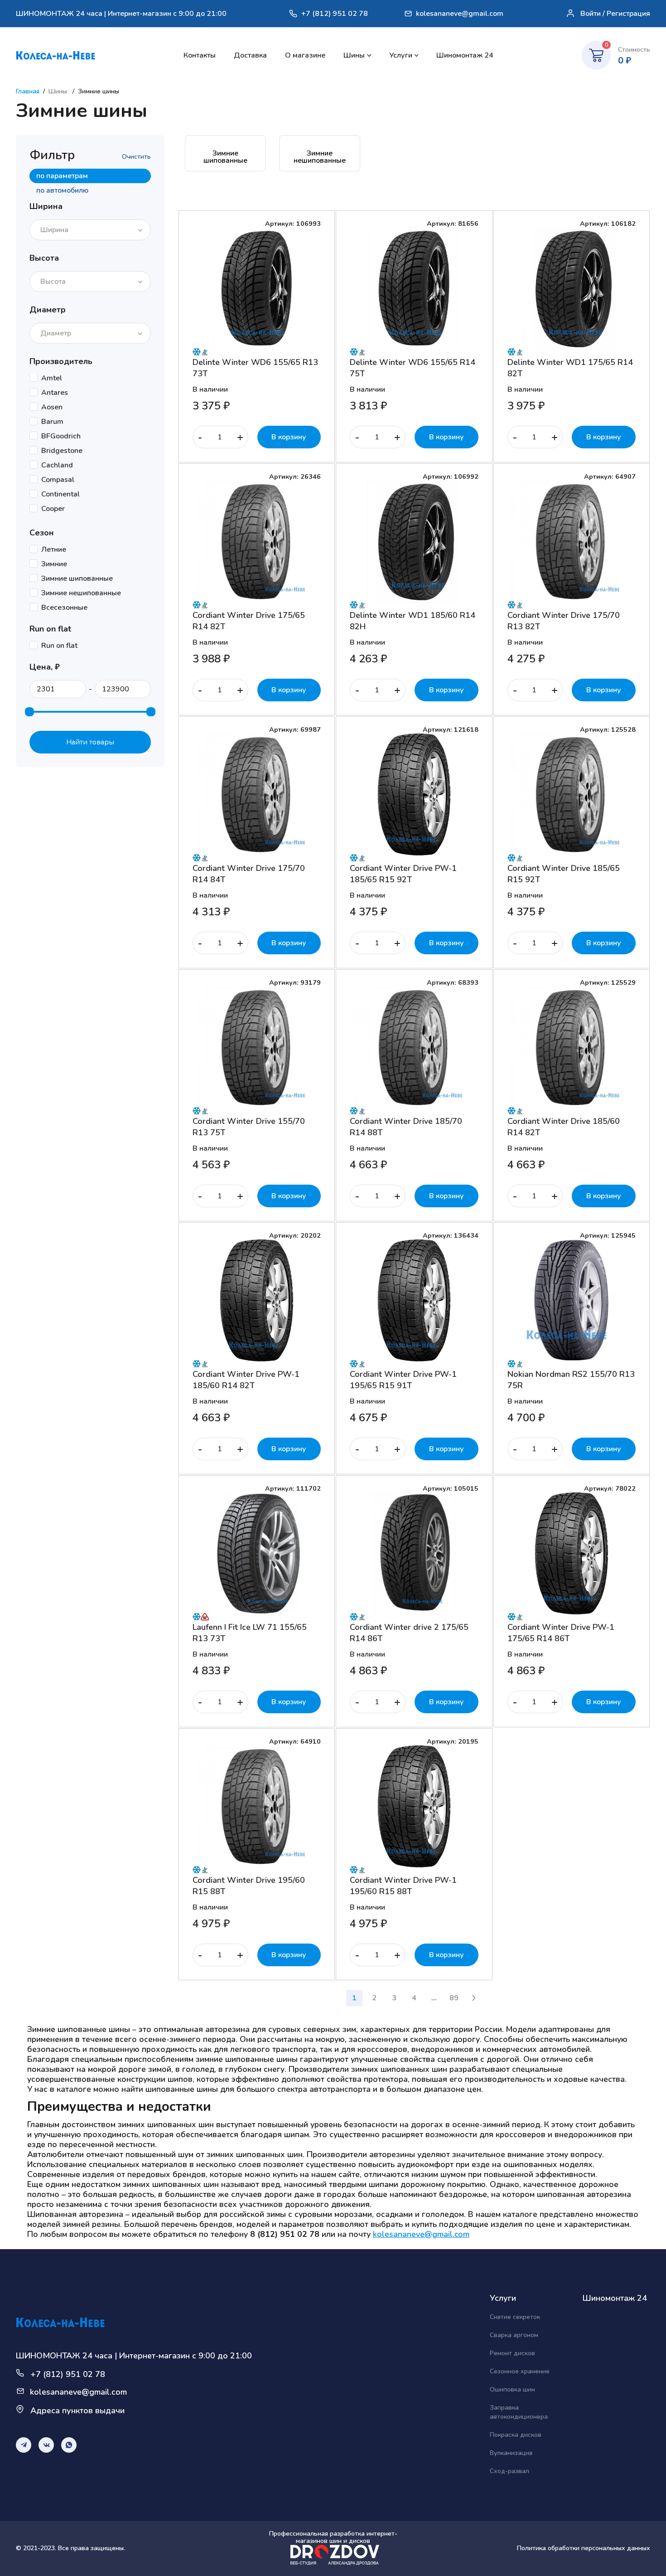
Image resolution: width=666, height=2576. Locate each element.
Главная (28, 91)
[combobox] (90, 230)
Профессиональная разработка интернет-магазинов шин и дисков (333, 2538)
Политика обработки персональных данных (584, 2548)
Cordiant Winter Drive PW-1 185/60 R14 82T (246, 1380)
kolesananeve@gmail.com (460, 14)
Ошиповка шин (512, 2389)
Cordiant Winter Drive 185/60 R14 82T (564, 1127)
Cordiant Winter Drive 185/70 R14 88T (406, 1127)
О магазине (305, 55)
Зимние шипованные (225, 157)
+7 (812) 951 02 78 (335, 14)
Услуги (401, 55)
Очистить (136, 157)
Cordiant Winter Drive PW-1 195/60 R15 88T (403, 1886)
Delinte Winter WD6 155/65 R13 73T (255, 368)
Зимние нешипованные (320, 157)
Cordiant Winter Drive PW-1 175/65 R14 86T (561, 1633)
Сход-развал (509, 2471)
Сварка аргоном (514, 2335)
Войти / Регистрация (615, 14)
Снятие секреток (515, 2317)
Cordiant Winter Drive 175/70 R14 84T (249, 874)
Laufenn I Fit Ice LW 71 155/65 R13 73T (250, 1633)
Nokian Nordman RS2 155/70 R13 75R (571, 1380)
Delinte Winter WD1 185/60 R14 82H (413, 621)
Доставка (250, 55)
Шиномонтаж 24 (465, 55)
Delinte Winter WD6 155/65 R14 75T (413, 368)
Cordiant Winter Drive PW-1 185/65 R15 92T (403, 874)
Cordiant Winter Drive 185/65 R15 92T (564, 874)
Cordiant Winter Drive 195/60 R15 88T (249, 1886)
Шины (354, 55)
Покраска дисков (516, 2435)
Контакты (200, 55)
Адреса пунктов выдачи (77, 2411)
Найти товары (90, 742)
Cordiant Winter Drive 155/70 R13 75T (249, 1127)
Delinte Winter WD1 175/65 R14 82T (570, 368)
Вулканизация (511, 2453)
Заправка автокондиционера (519, 2412)
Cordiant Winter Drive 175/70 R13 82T (564, 621)
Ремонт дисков (512, 2353)
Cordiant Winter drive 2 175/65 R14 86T (409, 1633)
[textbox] (57, 230)
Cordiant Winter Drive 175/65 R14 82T (249, 621)
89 (454, 1998)
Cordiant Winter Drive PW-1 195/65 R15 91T (403, 1380)
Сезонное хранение (520, 2371)
